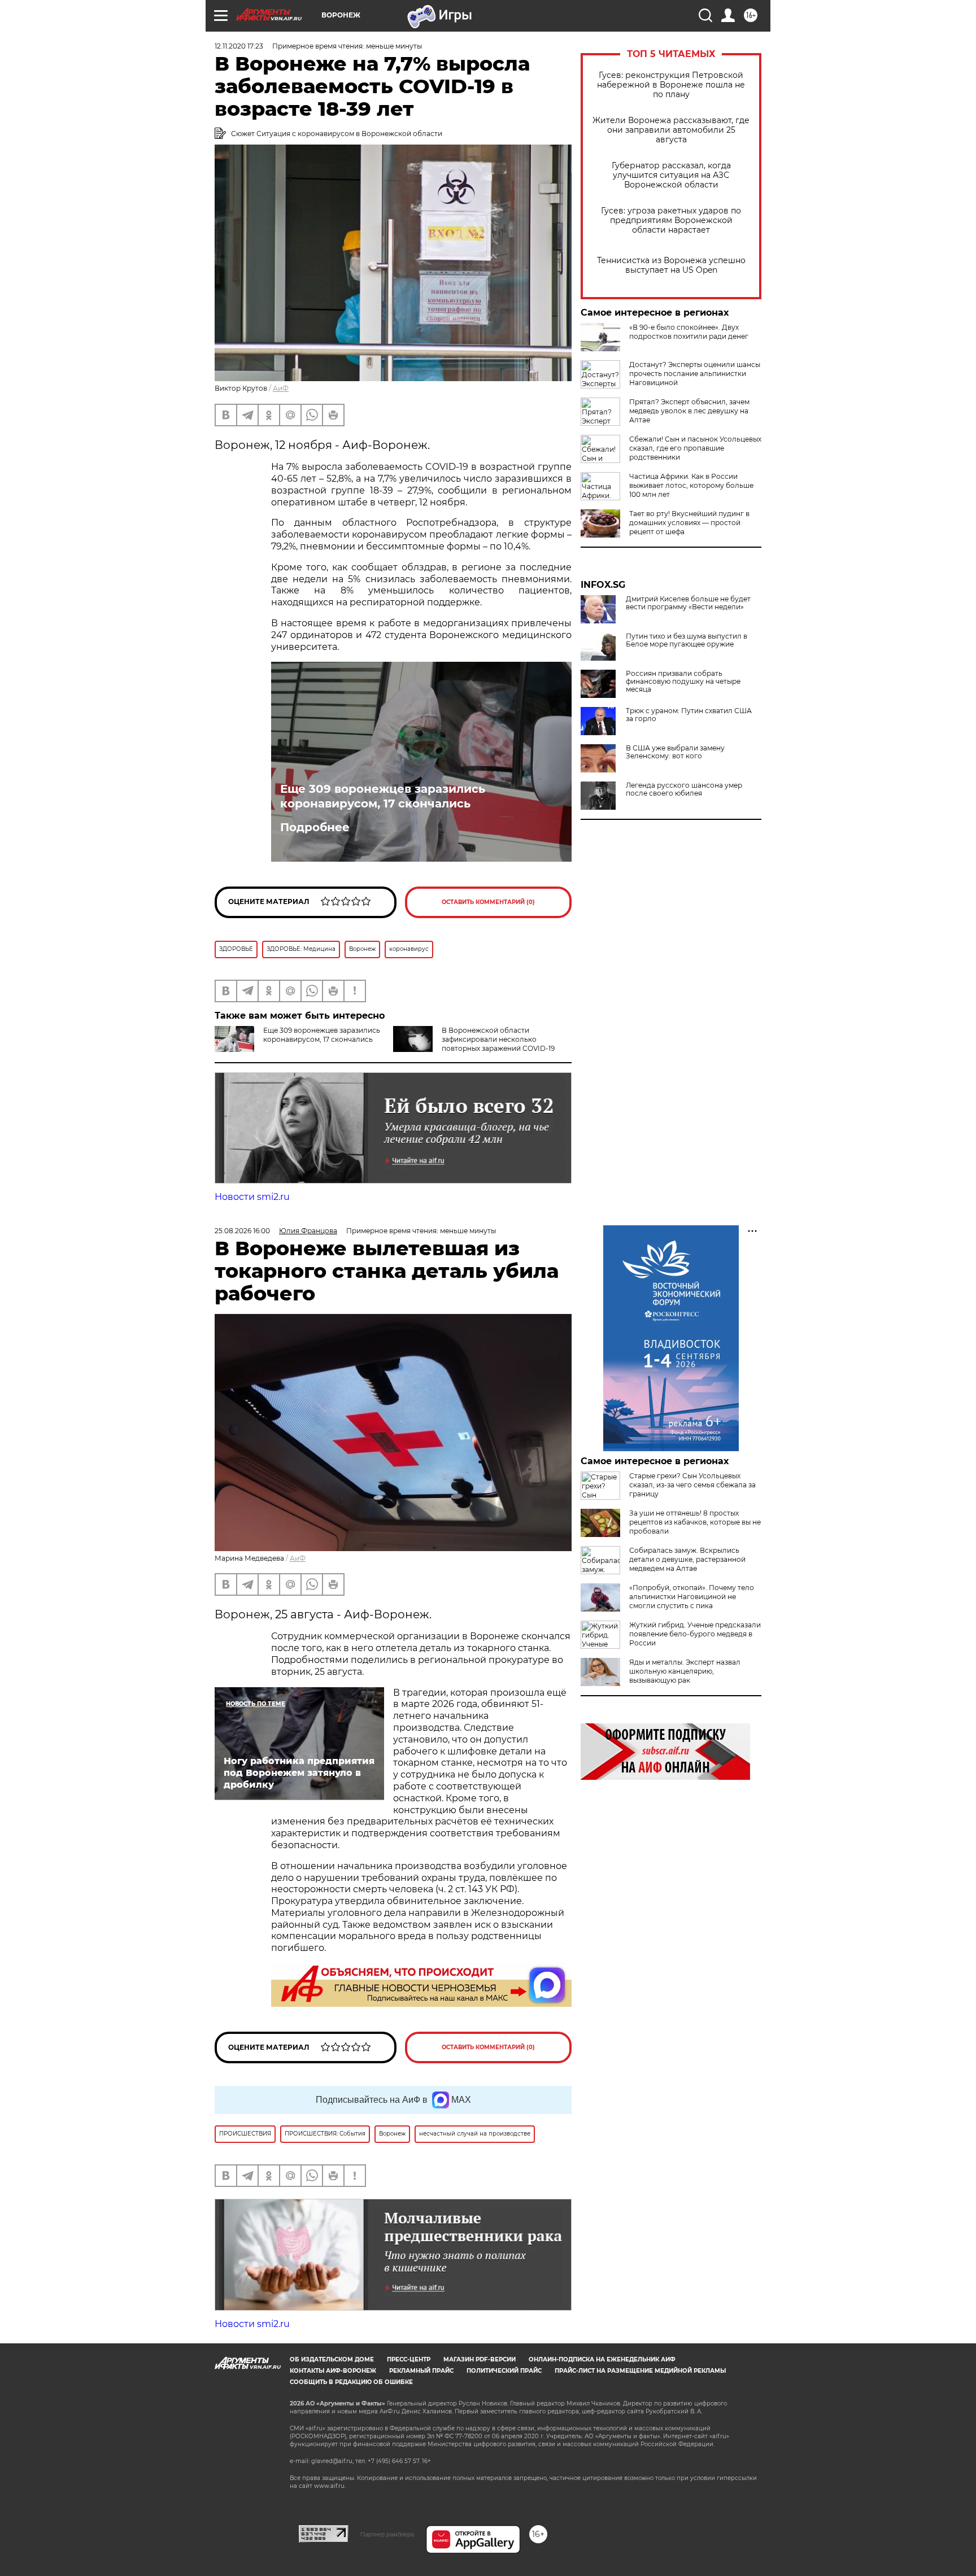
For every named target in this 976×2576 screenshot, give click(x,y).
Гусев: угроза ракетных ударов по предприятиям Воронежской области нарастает (671, 221)
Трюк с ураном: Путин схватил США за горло (689, 715)
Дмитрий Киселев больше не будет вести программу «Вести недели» (688, 603)
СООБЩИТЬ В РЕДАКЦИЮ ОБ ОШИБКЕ (351, 2382)
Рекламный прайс (421, 2371)
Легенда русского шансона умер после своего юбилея (684, 789)
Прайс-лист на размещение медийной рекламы (640, 2371)
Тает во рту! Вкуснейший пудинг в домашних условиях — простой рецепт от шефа (689, 523)
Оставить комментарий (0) (488, 902)
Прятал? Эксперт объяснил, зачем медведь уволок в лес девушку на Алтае (689, 411)
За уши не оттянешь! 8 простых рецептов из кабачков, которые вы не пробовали (695, 1522)
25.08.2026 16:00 (242, 1231)
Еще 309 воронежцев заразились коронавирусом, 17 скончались (383, 796)
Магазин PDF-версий (480, 2359)
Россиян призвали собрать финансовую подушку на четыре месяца (683, 682)
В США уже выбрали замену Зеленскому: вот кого (675, 752)
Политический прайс (504, 2371)
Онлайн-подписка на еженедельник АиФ (602, 2359)
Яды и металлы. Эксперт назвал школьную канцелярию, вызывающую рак (685, 1671)
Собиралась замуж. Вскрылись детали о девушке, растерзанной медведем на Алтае (687, 1559)
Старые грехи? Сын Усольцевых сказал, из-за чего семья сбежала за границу (692, 1485)
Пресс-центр (409, 2359)
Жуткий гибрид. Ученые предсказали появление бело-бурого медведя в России (695, 1634)
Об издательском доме (332, 2359)
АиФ (281, 388)
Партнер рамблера (387, 2534)
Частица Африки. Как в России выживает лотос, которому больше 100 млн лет (691, 485)
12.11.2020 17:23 (239, 46)
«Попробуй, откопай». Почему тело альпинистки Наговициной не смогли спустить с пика (692, 1597)
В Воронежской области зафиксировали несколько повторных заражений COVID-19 (498, 1039)
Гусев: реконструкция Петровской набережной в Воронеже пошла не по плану (671, 85)
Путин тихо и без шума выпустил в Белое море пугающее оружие (687, 640)
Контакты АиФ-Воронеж (333, 2371)
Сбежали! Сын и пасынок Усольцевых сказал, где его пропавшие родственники (695, 448)
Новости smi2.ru (252, 1197)
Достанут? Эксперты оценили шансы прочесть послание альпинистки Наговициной (695, 374)
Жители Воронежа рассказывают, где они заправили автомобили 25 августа (671, 130)
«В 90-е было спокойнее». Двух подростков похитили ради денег (689, 332)
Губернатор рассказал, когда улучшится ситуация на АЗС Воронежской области (671, 175)
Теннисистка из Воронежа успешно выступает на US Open (671, 265)
